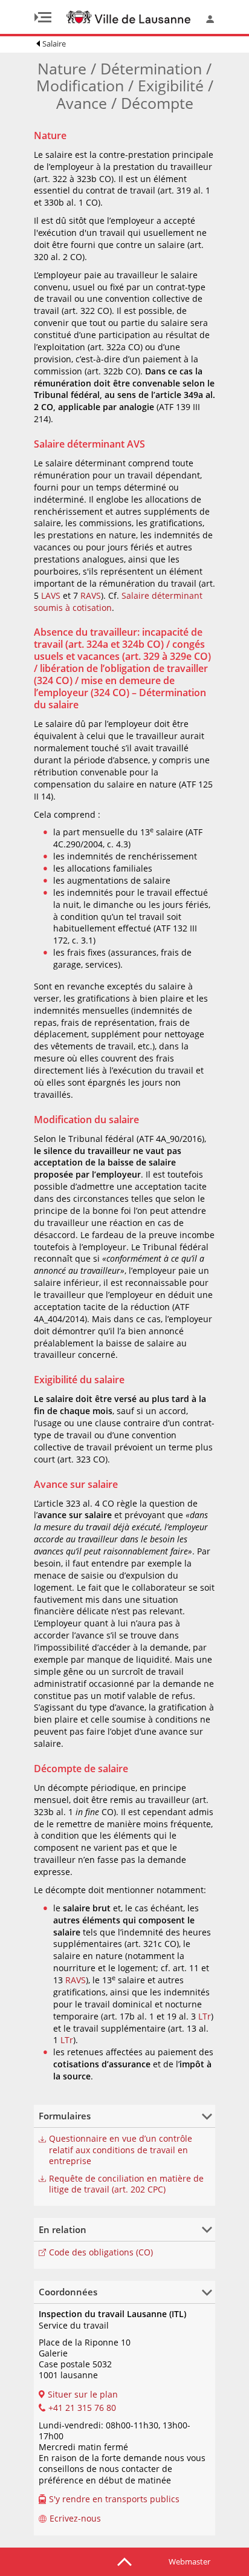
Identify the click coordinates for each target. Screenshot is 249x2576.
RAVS (91, 595)
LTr (205, 2016)
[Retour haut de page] (124, 2561)
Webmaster (189, 2561)
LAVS (51, 595)
